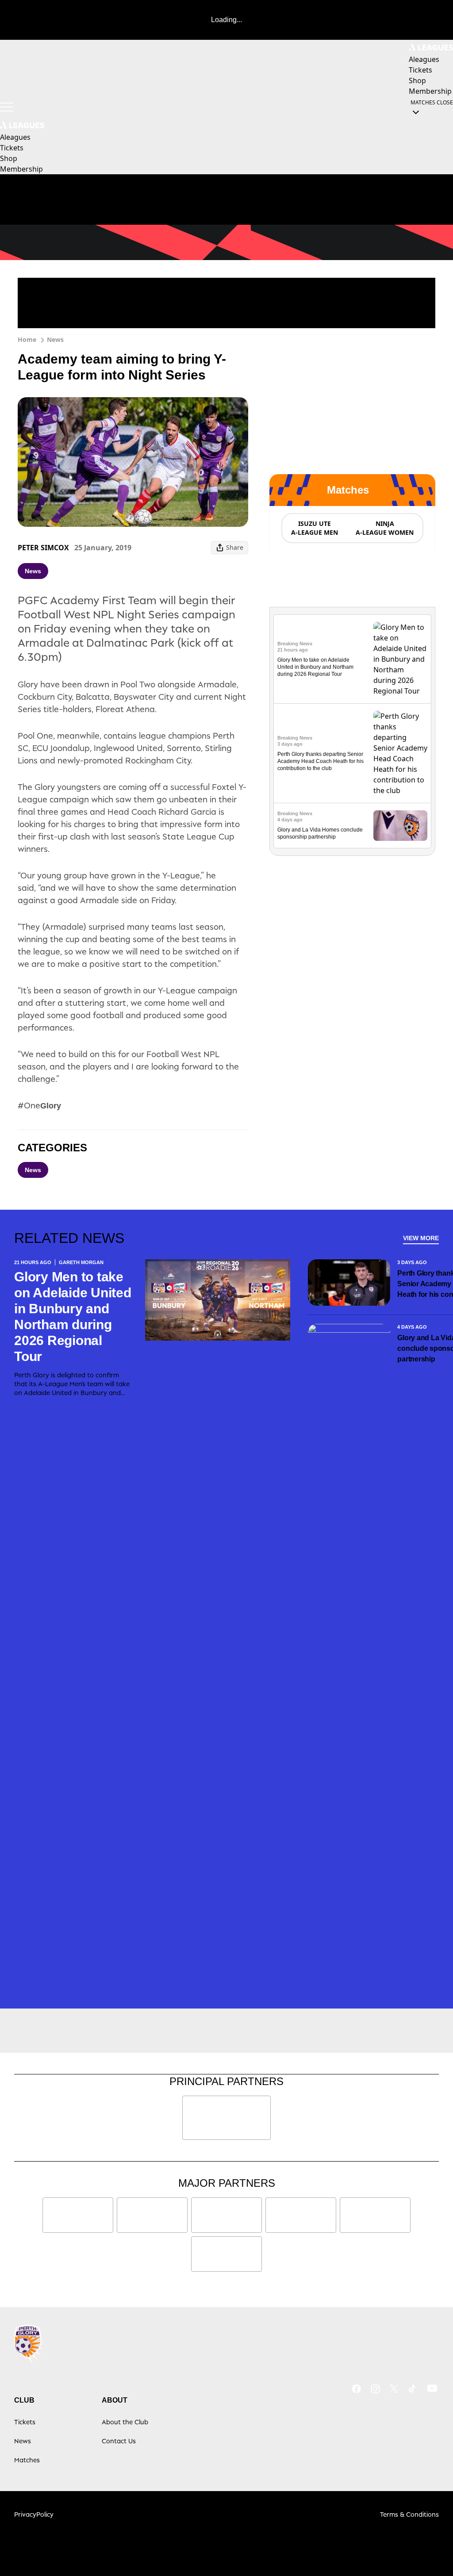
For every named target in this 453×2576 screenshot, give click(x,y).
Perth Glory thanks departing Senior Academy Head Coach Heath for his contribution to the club (321, 761)
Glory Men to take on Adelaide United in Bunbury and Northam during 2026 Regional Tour (315, 667)
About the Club (125, 2422)
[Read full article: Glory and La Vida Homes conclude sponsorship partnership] (400, 826)
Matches (27, 2460)
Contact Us (119, 2441)
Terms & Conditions (409, 2514)
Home (27, 339)
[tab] (314, 528)
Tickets (25, 2422)
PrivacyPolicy (34, 2514)
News (55, 339)
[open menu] (7, 107)
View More (421, 1238)
